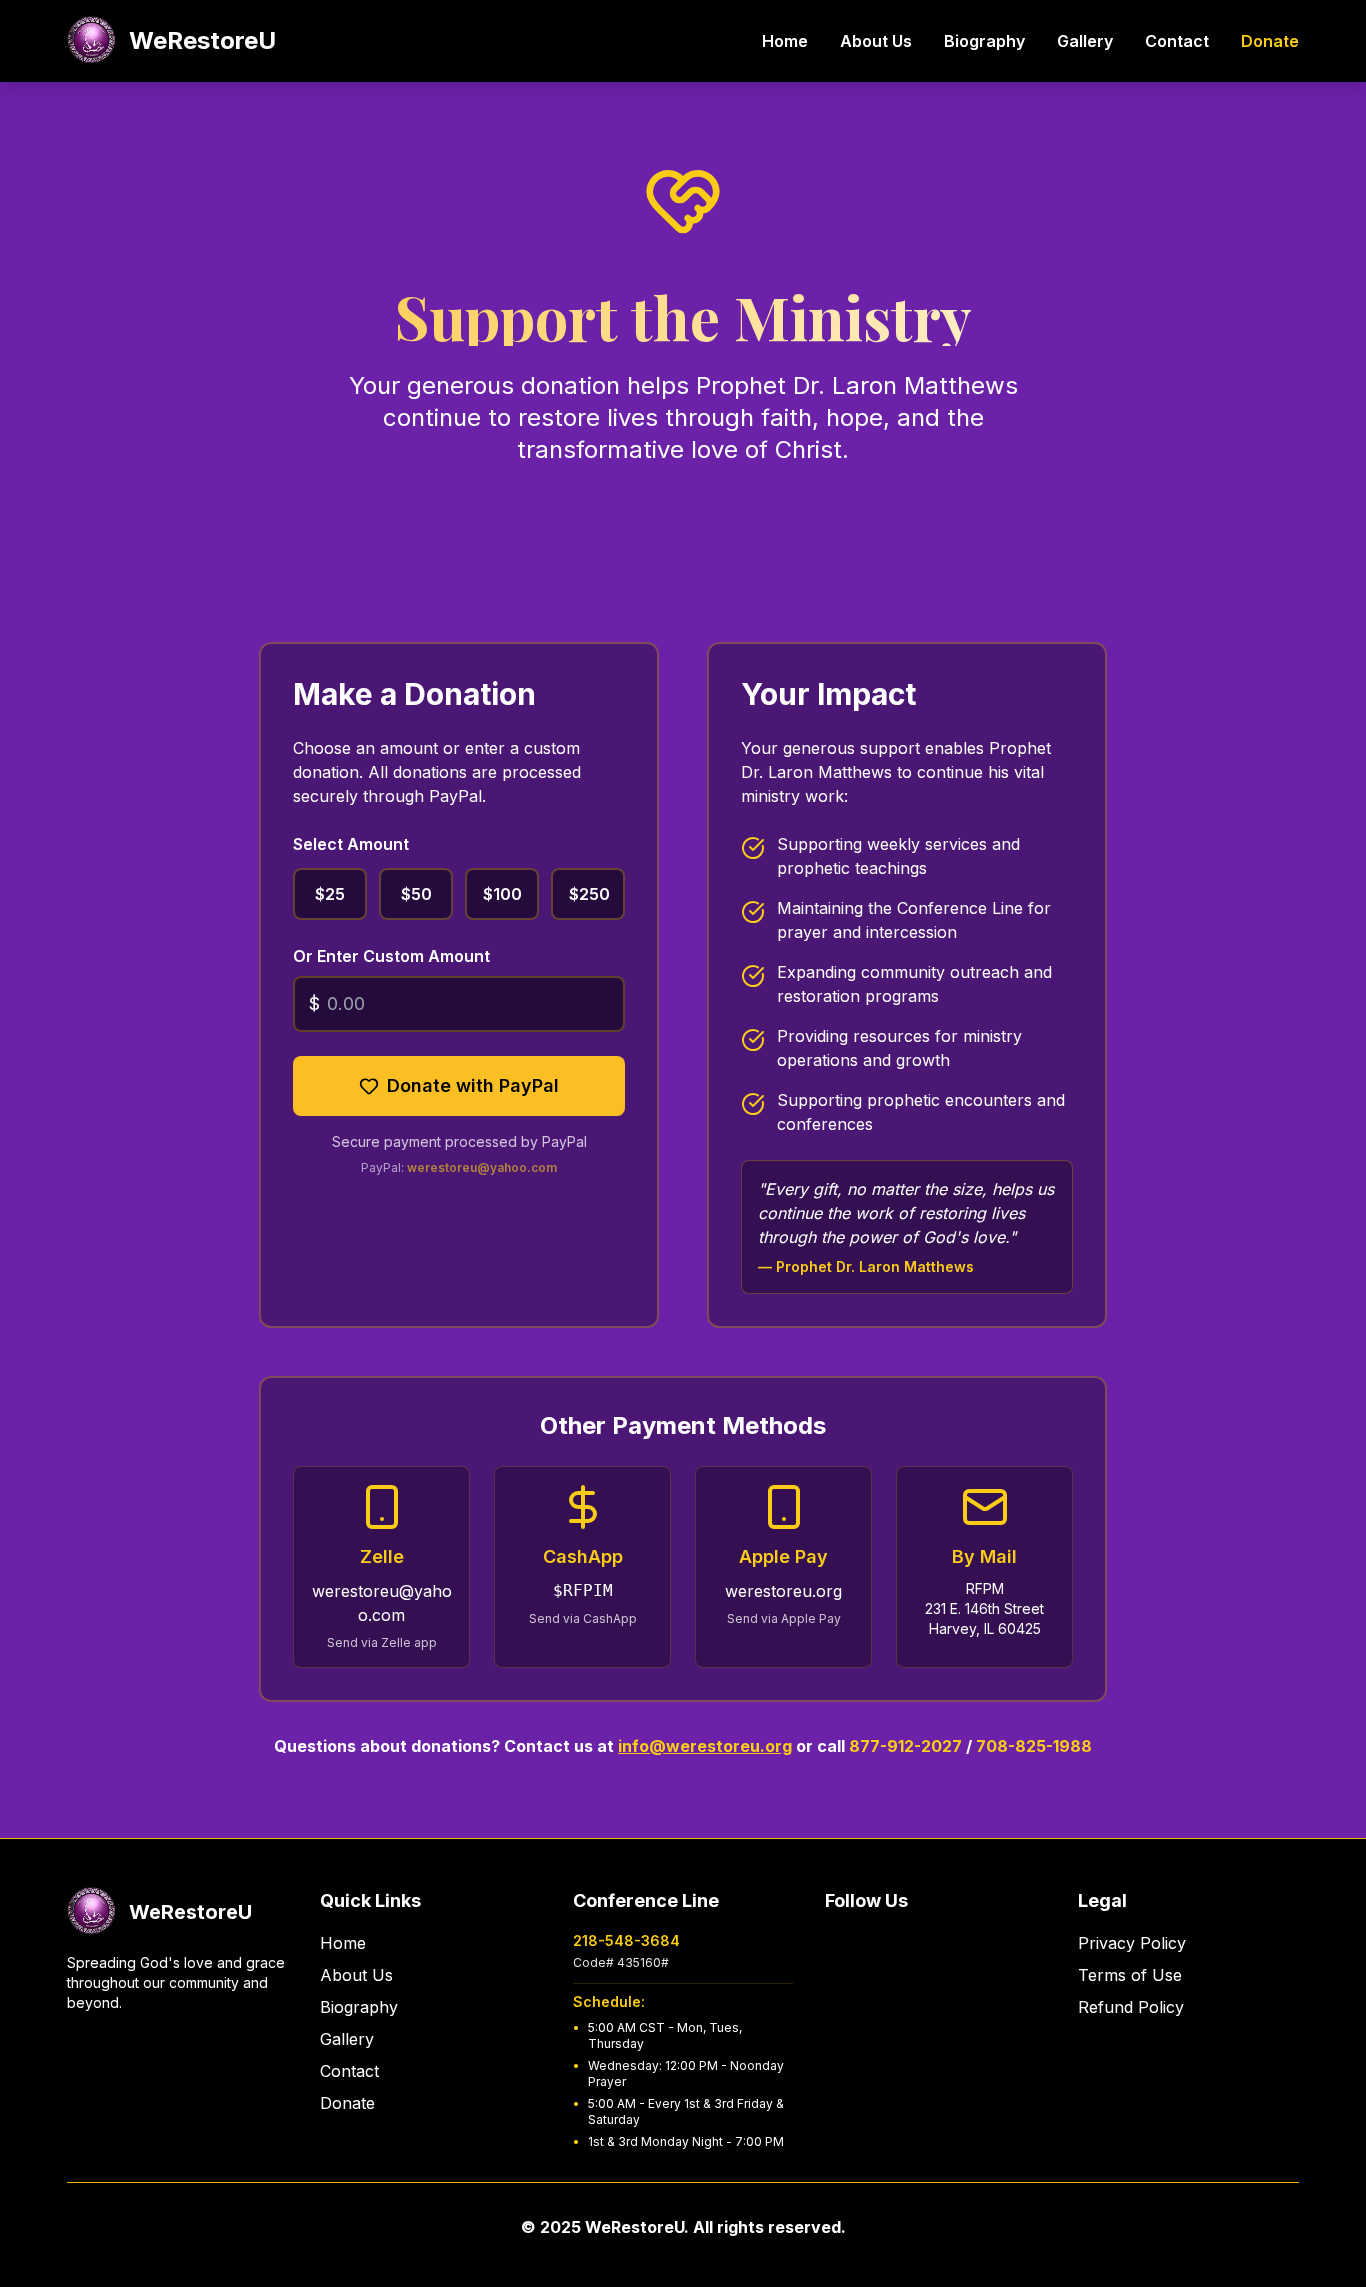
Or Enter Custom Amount (391, 956)
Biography (984, 41)
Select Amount (351, 844)
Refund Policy (1131, 2007)
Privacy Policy (1132, 1943)
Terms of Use (1130, 1975)
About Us (876, 41)
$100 (502, 894)
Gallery (1085, 41)
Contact (1177, 41)
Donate (1270, 41)
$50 (416, 894)
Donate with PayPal (473, 1085)
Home (785, 41)
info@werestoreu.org (705, 1746)
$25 (330, 894)
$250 (589, 894)
